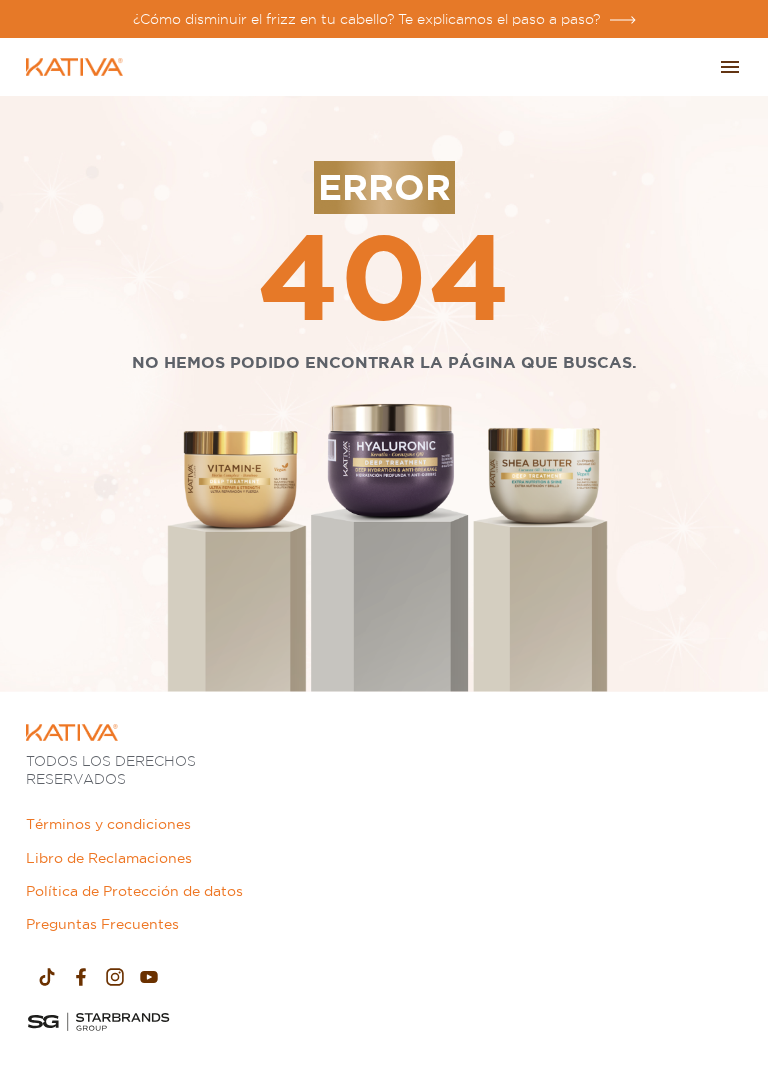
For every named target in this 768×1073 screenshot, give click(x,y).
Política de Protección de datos (134, 891)
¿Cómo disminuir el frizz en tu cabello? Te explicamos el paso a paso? (366, 19)
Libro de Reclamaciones (109, 858)
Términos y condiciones (108, 824)
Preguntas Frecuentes (102, 924)
